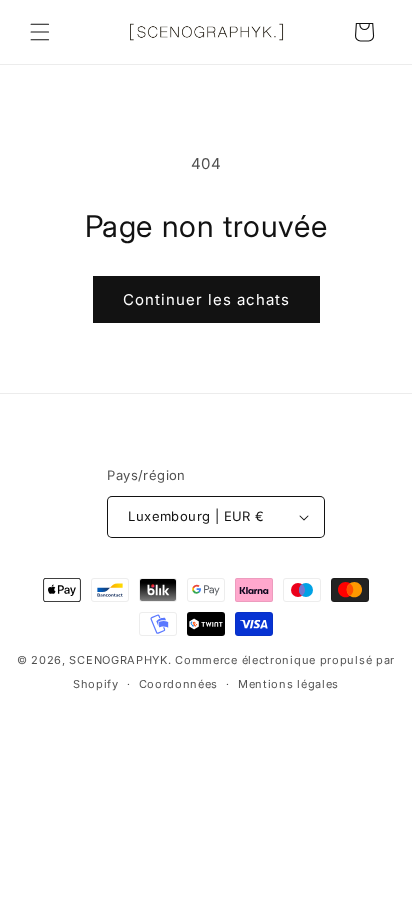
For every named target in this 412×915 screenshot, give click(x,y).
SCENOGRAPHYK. (120, 660)
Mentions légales (288, 684)
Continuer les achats (206, 299)
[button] (40, 32)
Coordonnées (179, 684)
